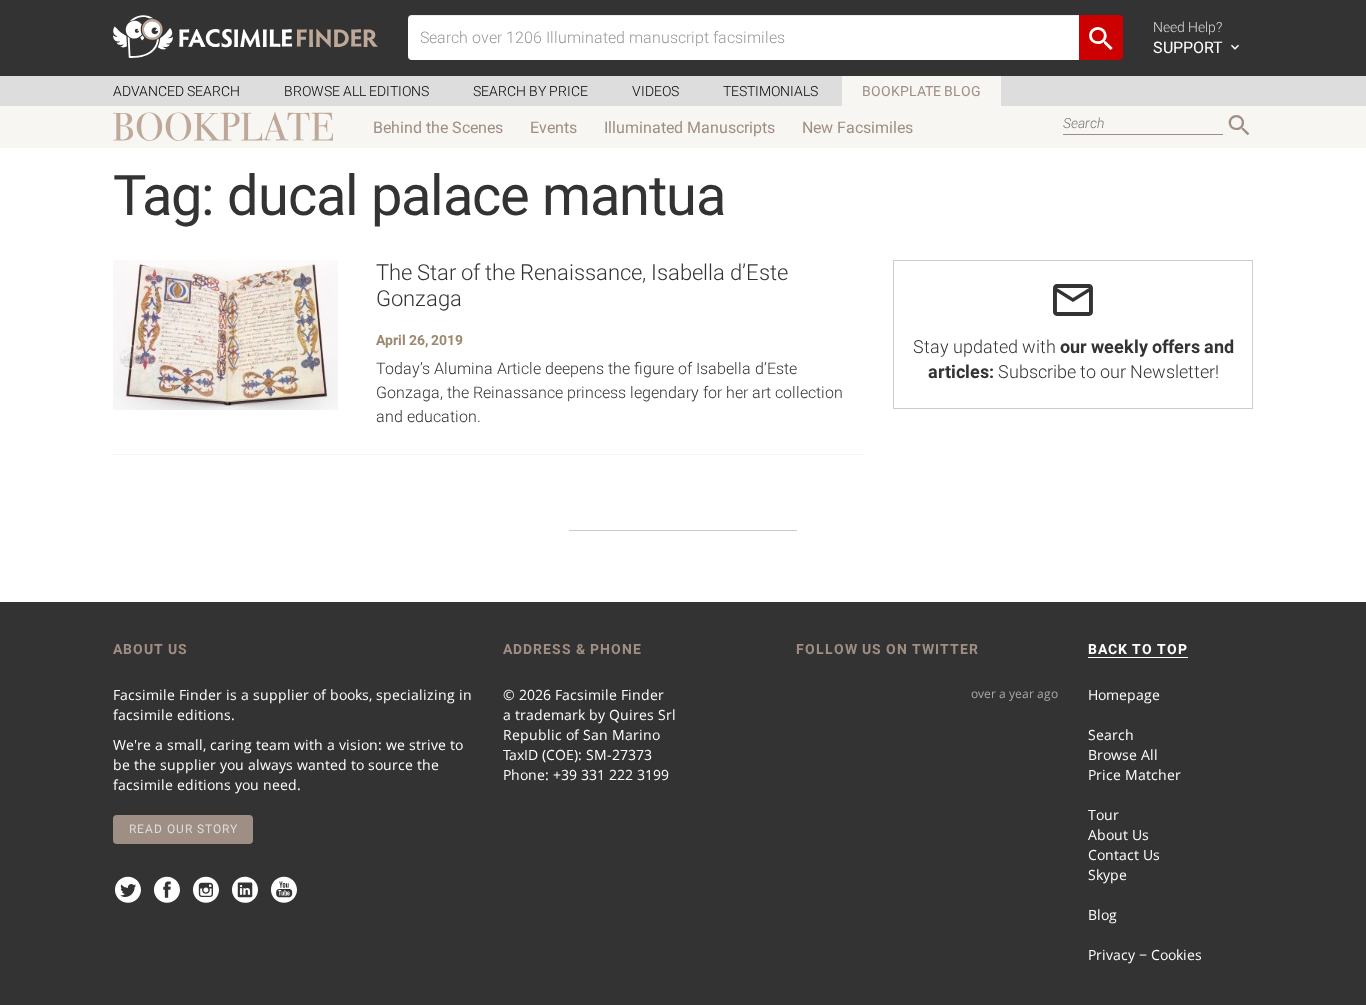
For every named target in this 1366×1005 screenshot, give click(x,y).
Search (1111, 734)
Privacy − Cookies (1145, 954)
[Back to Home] (245, 36)
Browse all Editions (356, 91)
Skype (1107, 874)
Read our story (183, 829)
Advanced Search (176, 91)
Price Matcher (1134, 774)
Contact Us (1124, 854)
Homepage (1124, 694)
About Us (1118, 834)
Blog (1102, 914)
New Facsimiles (857, 127)
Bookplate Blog (921, 91)
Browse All (1123, 754)
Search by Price (530, 91)
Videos (655, 91)
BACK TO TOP (1138, 649)
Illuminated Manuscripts (689, 127)
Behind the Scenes (438, 127)
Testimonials (770, 91)
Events (553, 127)
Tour (1103, 814)
